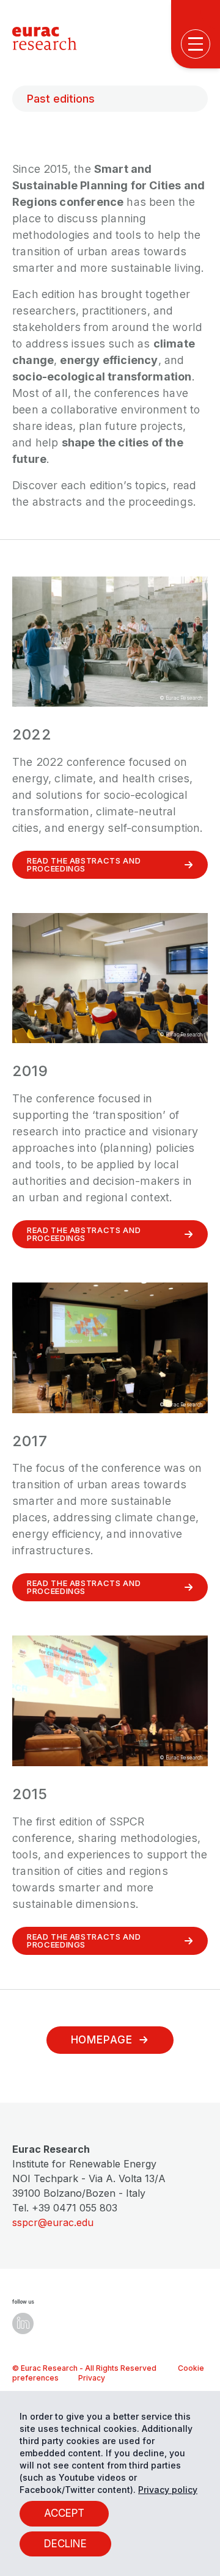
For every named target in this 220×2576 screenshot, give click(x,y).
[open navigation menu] (196, 44)
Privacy (92, 2378)
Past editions (61, 99)
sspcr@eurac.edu (53, 2222)
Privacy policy (168, 2490)
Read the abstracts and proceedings (84, 864)
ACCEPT (64, 2513)
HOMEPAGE (102, 2040)
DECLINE (65, 2544)
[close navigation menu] (199, 458)
